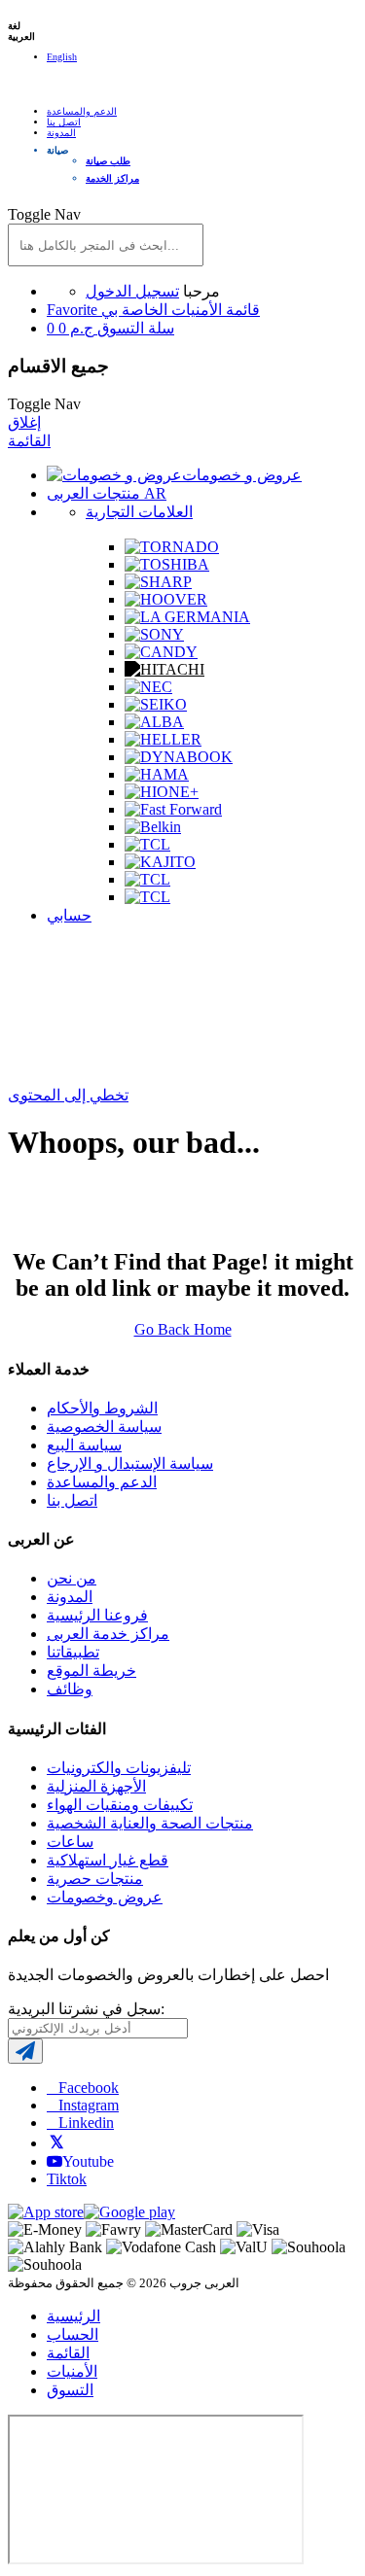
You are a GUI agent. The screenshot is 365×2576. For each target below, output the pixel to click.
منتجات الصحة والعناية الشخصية (150, 1823)
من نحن (72, 1578)
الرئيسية (73, 2316)
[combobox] (106, 245)
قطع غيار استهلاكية (108, 1860)
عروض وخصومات (105, 1897)
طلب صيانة (108, 161)
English (62, 57)
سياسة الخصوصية (104, 1427)
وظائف (70, 1689)
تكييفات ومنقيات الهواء (120, 1805)
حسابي (69, 915)
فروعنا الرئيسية (97, 1615)
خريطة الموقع (91, 1671)
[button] (202, 150)
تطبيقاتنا (73, 1652)
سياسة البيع (84, 1445)
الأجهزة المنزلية (96, 1786)
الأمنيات (72, 2371)
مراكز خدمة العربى (108, 1634)
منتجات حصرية (95, 1879)
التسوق (70, 2390)
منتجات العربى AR (107, 493)
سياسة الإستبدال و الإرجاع (130, 1463)
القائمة (29, 441)
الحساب (73, 2334)
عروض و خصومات (242, 475)
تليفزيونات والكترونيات (119, 1768)
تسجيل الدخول (132, 291)
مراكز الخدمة (112, 178)
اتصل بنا (64, 122)
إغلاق (24, 422)
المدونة (61, 133)
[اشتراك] (25, 2051)
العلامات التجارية (139, 512)
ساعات (70, 1842)
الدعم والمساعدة (82, 111)
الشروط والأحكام (102, 1408)
